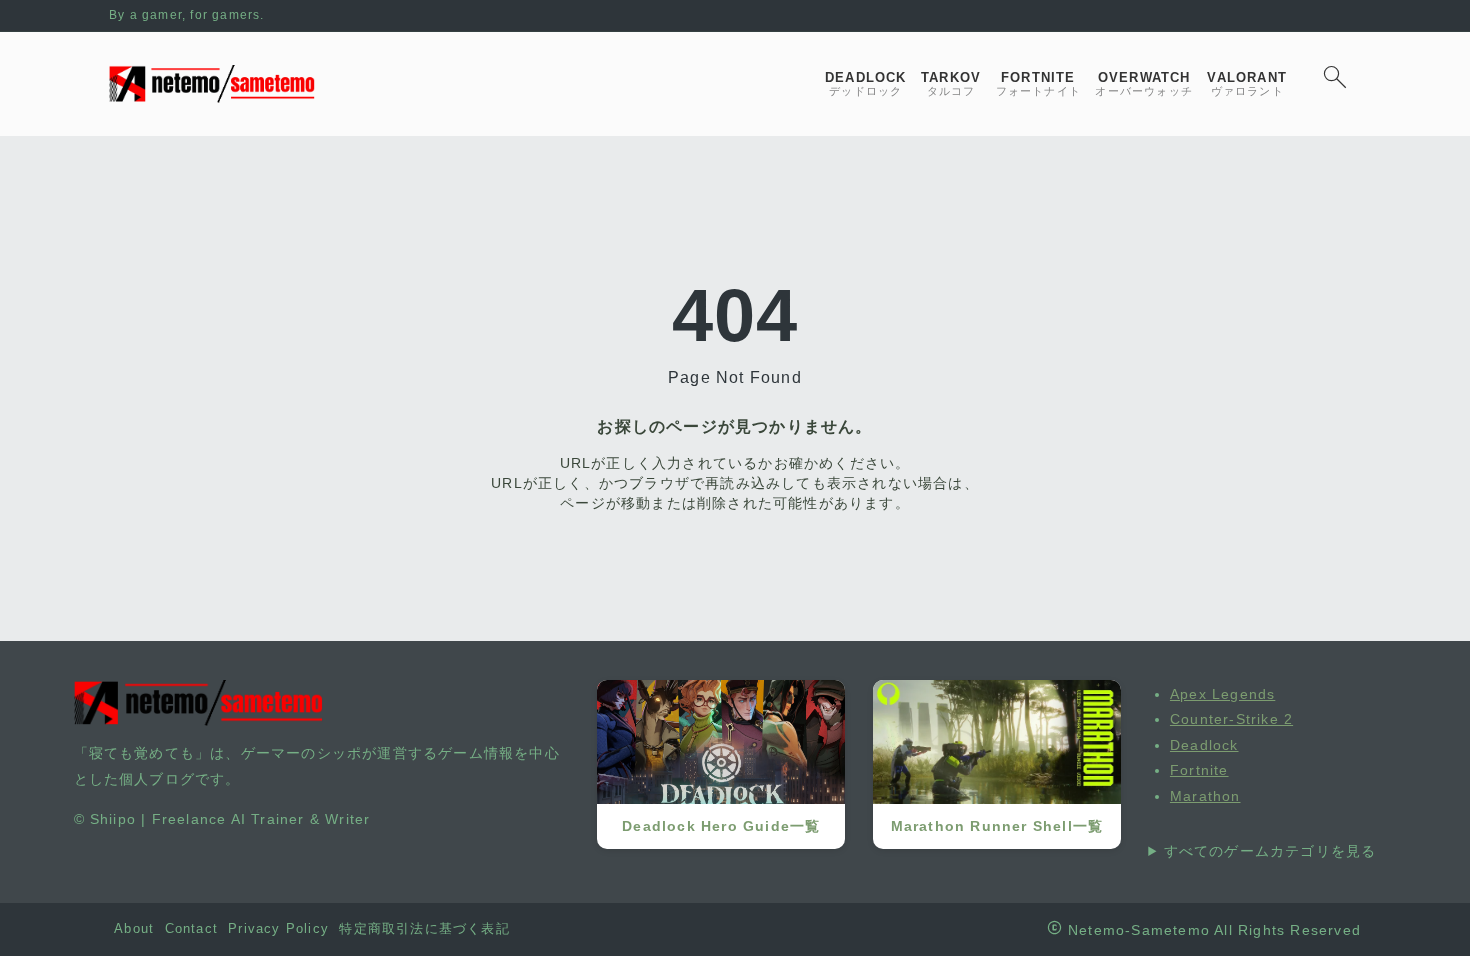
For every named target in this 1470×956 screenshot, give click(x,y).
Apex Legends (1222, 694)
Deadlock (1204, 745)
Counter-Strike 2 (1231, 719)
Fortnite (1199, 770)
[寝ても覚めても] (212, 84)
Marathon (1205, 796)
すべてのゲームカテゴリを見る (1270, 851)
